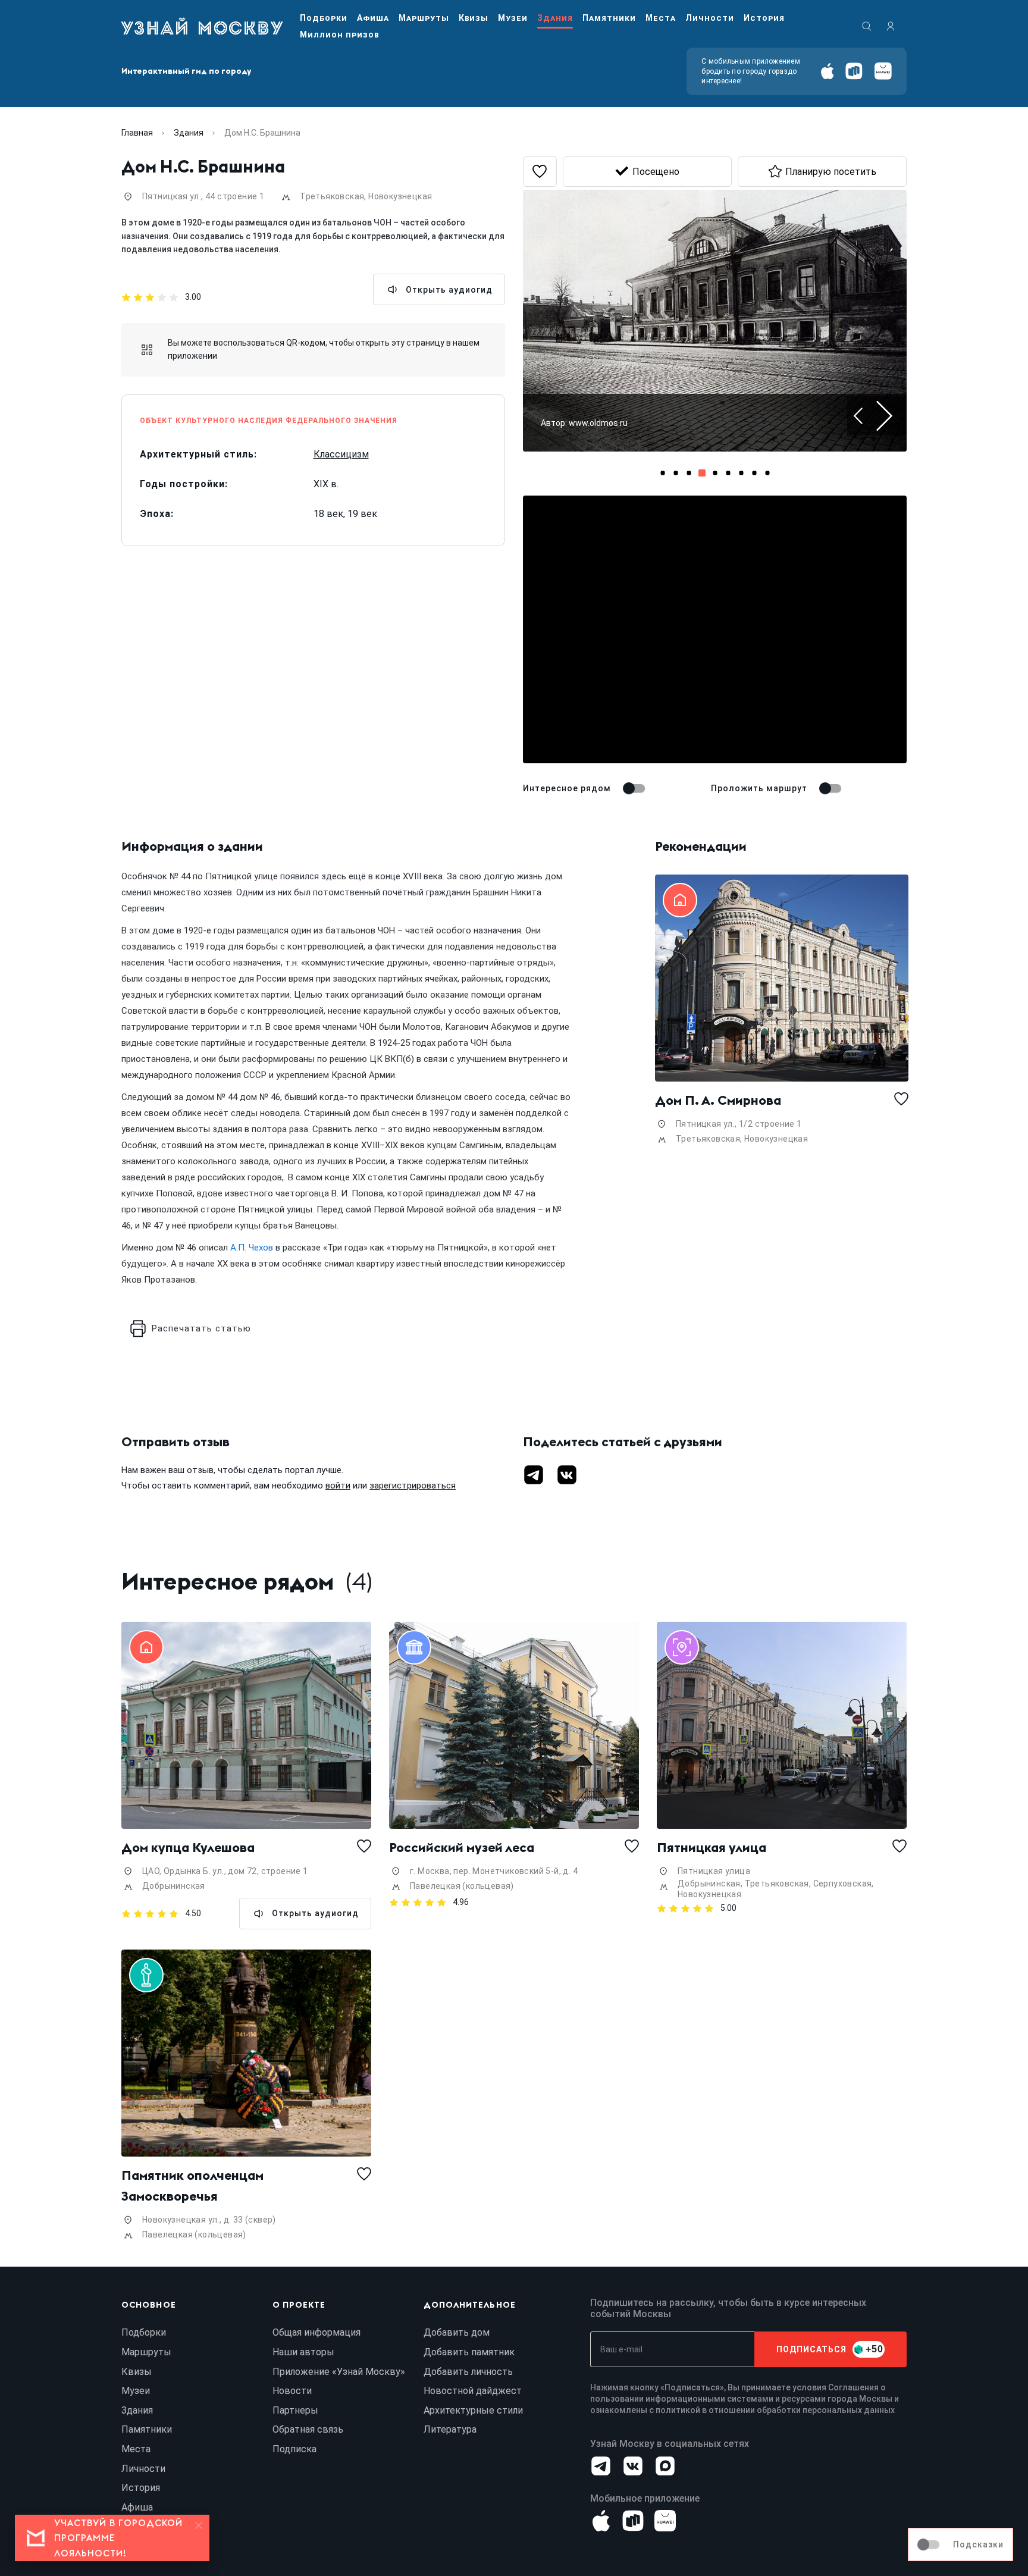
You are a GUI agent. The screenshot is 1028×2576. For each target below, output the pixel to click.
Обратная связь (308, 2429)
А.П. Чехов (252, 1248)
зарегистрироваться (413, 1486)
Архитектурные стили (473, 2410)
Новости (292, 2391)
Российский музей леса (462, 1847)
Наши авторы (303, 2352)
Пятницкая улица (712, 1847)
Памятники (609, 18)
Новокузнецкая (400, 196)
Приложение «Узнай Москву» (339, 2372)
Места (661, 18)
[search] (867, 26)
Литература (450, 2429)
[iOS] (827, 71)
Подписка (294, 2449)
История (764, 18)
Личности (710, 18)
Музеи (513, 18)
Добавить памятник (469, 2352)
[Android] (854, 71)
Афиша (373, 18)
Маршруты (424, 18)
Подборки (324, 18)
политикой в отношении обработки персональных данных (775, 2410)
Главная (137, 133)
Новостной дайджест (473, 2391)
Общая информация (316, 2332)
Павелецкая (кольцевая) (462, 1886)
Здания (555, 18)
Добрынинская (174, 1886)
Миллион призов (339, 35)
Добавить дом (457, 2332)
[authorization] (891, 26)
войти (338, 1486)
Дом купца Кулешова (188, 1847)
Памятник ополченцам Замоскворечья (194, 2185)
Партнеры (295, 2410)
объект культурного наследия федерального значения (269, 421)
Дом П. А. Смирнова (718, 1100)
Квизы (474, 18)
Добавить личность (468, 2372)
